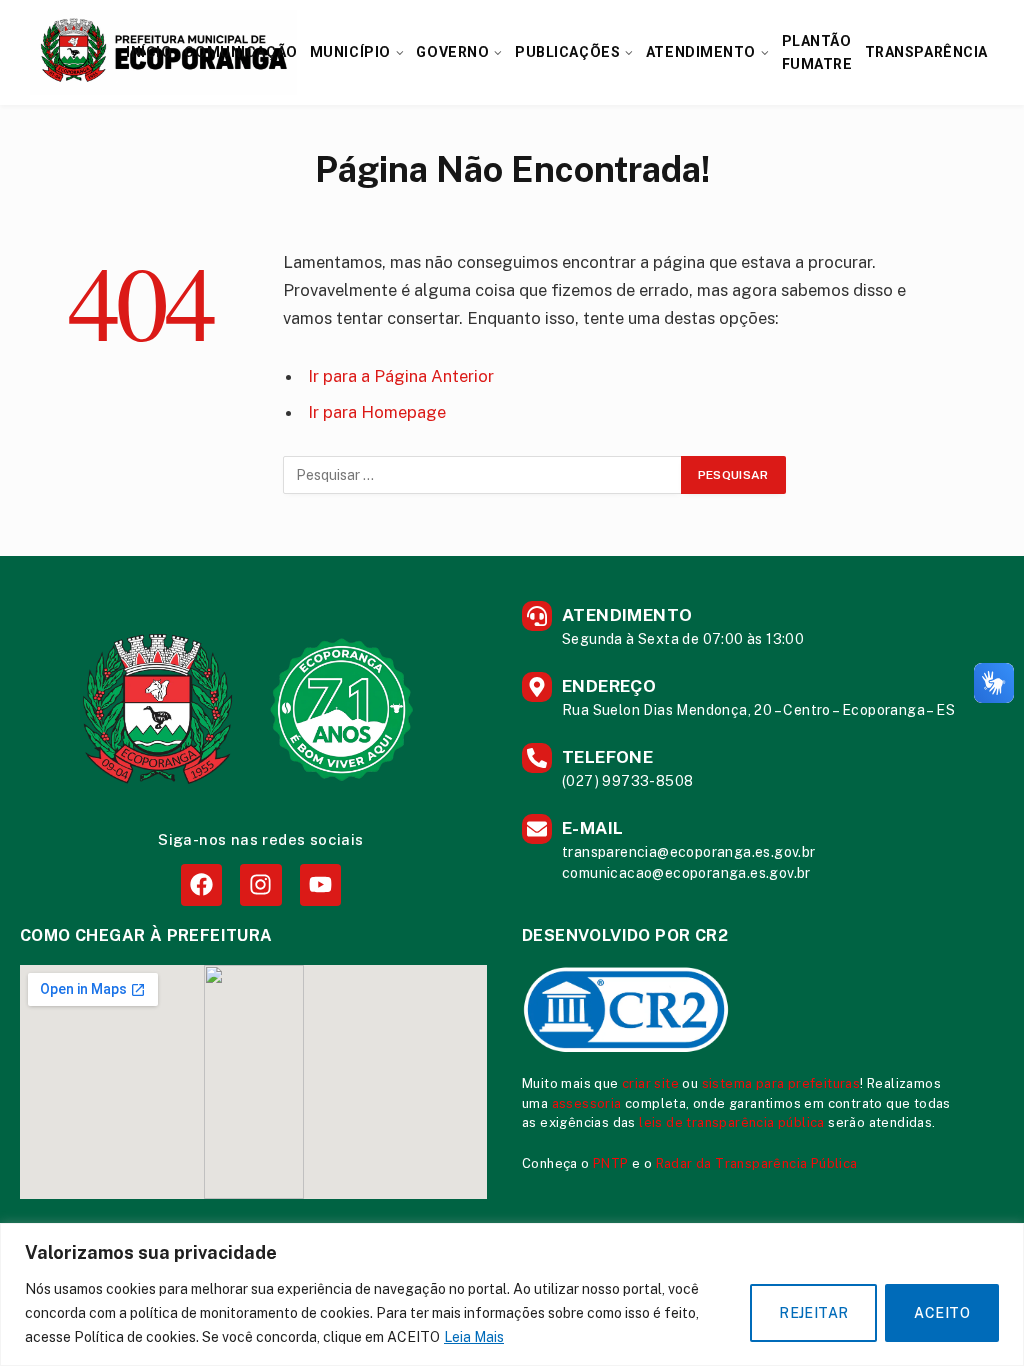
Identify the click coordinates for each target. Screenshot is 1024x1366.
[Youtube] (320, 884)
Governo (452, 52)
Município (350, 52)
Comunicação (240, 52)
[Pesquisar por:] (483, 475)
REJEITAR (813, 1313)
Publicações (567, 52)
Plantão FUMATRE (817, 52)
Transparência (926, 52)
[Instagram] (260, 884)
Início (149, 52)
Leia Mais (474, 1337)
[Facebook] (201, 884)
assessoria (587, 1103)
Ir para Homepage (377, 412)
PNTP (611, 1163)
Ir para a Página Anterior (401, 376)
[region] (512, 1294)
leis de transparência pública (732, 1122)
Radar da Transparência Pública (757, 1163)
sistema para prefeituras (781, 1083)
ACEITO (942, 1313)
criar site (650, 1083)
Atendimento (701, 52)
